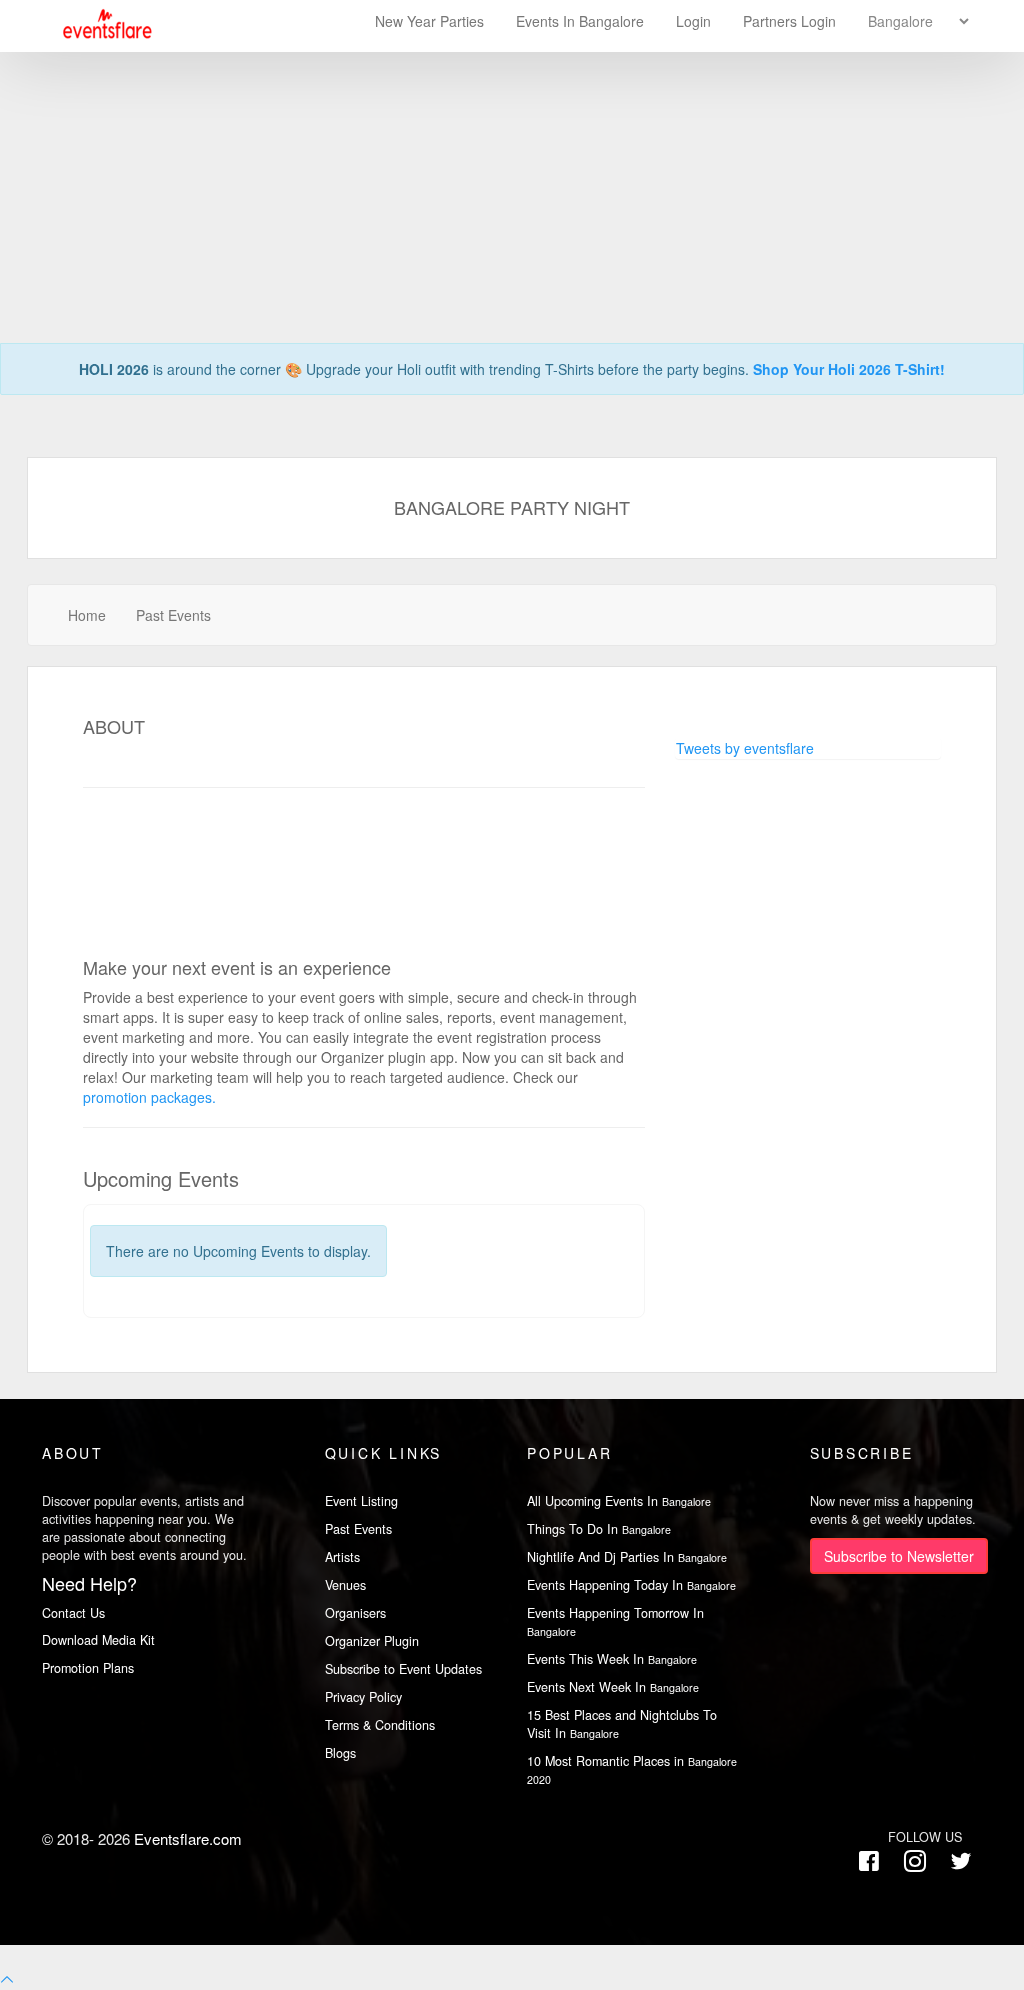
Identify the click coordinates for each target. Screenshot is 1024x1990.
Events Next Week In (613, 1687)
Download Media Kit (98, 1640)
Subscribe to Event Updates (403, 1669)
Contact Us (73, 1613)
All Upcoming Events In (619, 1501)
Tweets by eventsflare (745, 748)
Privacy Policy (363, 1697)
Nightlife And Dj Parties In (627, 1557)
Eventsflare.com (188, 1838)
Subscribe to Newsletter (899, 1556)
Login (693, 21)
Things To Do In (599, 1529)
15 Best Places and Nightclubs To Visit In (622, 1724)
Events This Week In (612, 1659)
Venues (345, 1585)
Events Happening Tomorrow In (615, 1621)
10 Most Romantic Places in (632, 1769)
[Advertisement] (512, 140)
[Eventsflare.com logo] (98, 24)
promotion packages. (149, 1097)
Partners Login (789, 21)
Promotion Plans (88, 1668)
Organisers (355, 1613)
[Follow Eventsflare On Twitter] (961, 1861)
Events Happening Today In (631, 1585)
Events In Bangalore (582, 21)
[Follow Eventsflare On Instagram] (915, 1861)
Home (87, 615)
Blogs (340, 1753)
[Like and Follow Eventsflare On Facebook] (869, 1861)
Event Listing (361, 1501)
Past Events (173, 615)
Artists (342, 1557)
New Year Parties (429, 21)
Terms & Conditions (380, 1725)
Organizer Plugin (372, 1641)
